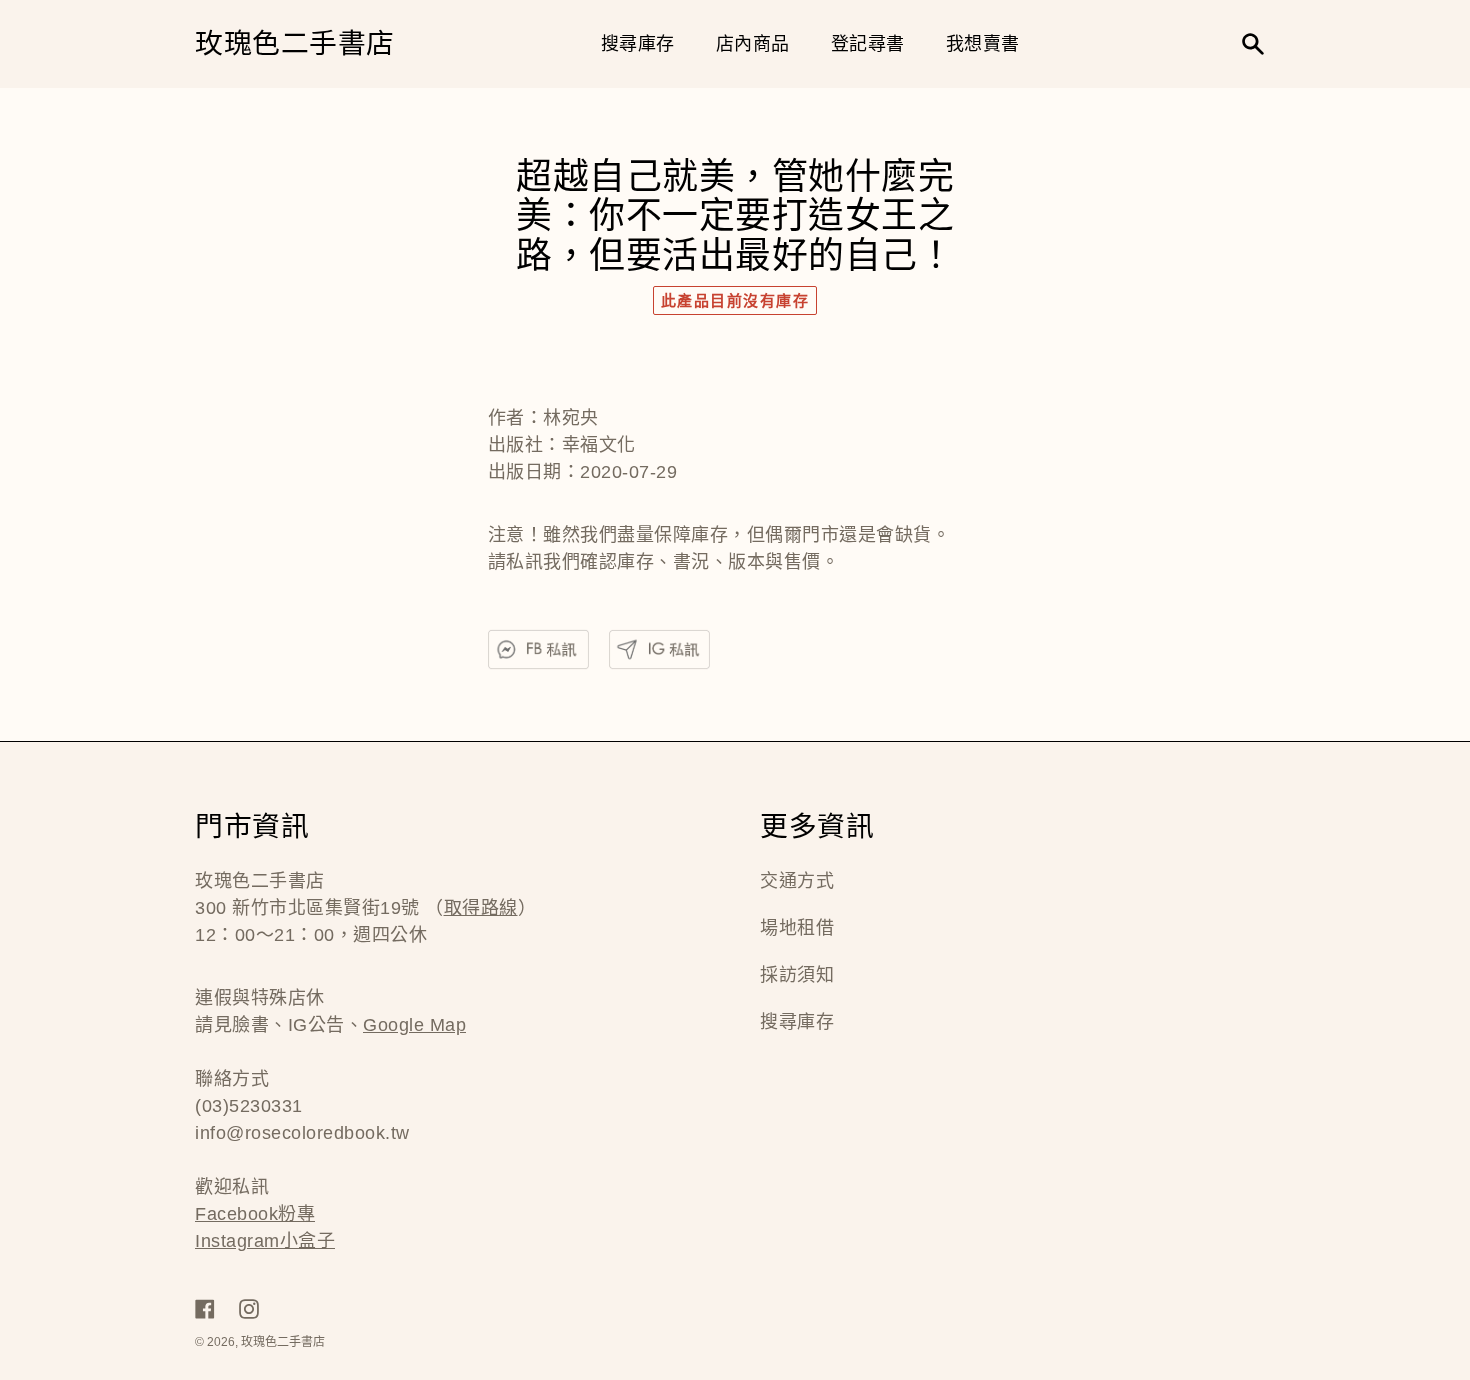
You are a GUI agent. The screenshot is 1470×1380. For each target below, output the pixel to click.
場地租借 (797, 928)
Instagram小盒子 (265, 1241)
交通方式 (797, 881)
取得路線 (481, 908)
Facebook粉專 (255, 1214)
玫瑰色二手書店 (295, 44)
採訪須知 (797, 975)
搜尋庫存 (797, 1022)
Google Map (414, 1025)
